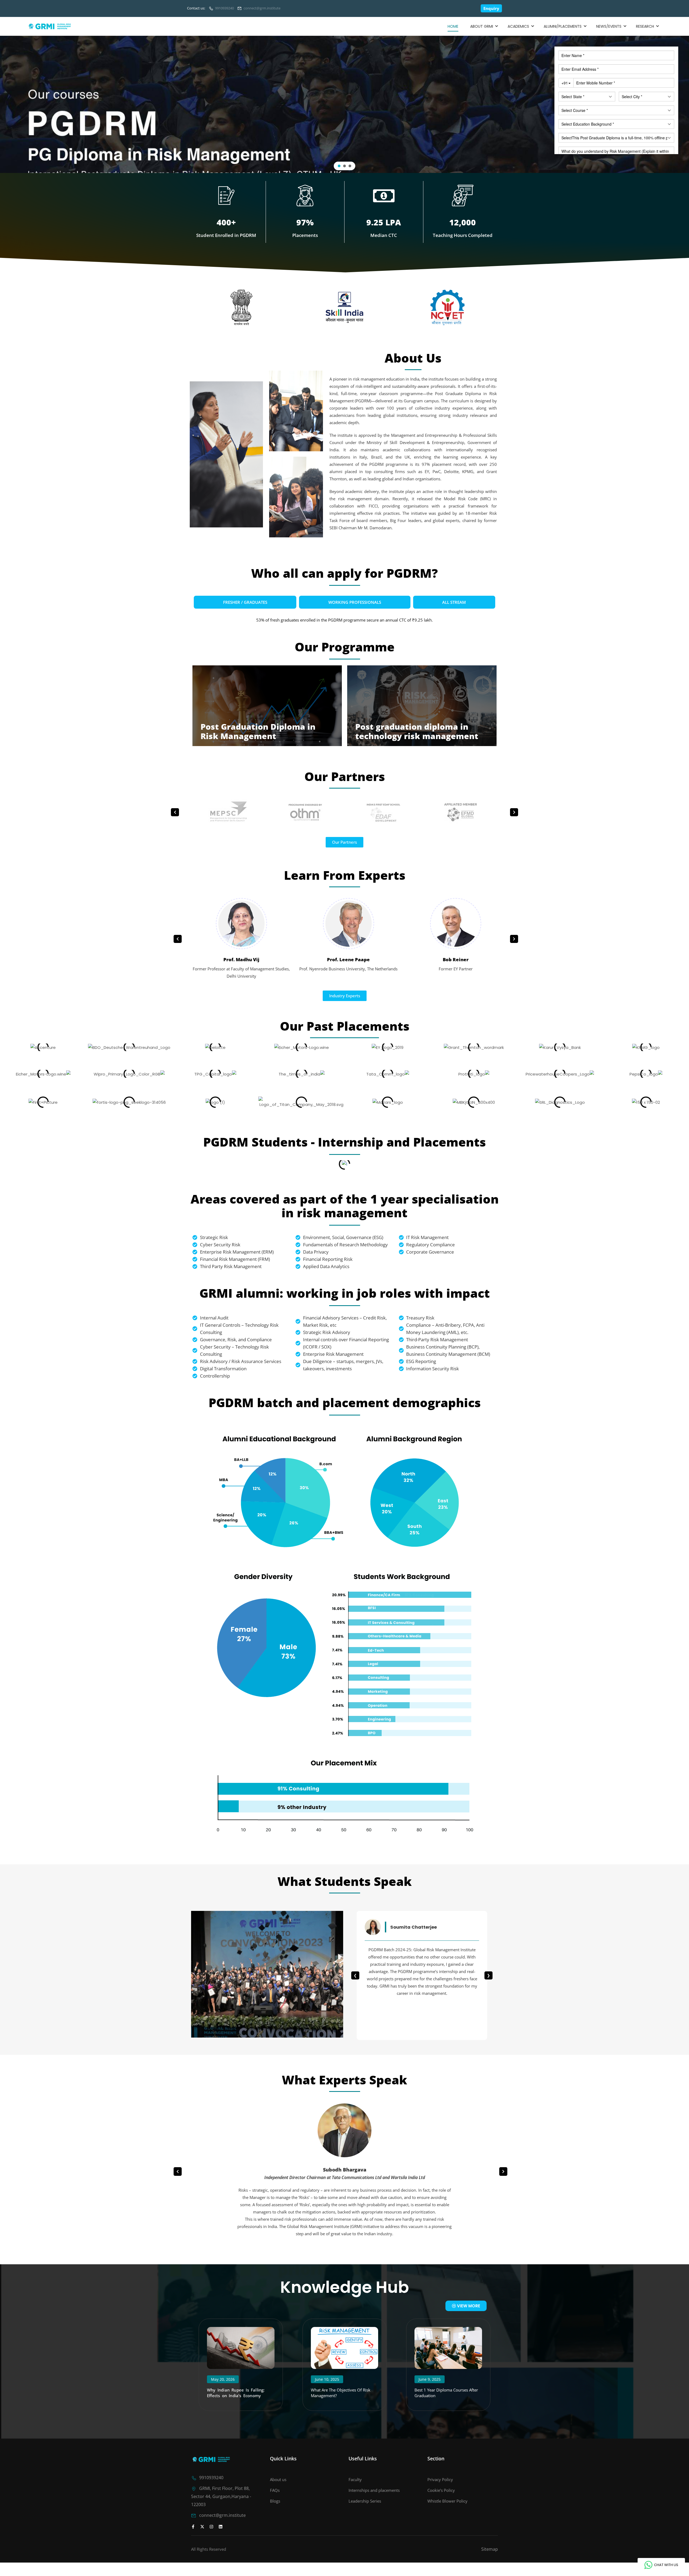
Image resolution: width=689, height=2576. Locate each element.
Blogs (275, 2501)
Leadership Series (365, 2501)
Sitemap (490, 2549)
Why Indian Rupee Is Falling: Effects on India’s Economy (236, 2393)
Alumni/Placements (563, 26)
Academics (518, 26)
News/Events (609, 26)
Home (453, 26)
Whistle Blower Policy (447, 2501)
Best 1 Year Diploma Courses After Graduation (446, 2393)
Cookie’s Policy (441, 2490)
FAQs (275, 2490)
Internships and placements (374, 2490)
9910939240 (224, 8)
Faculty (355, 2479)
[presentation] (175, 812)
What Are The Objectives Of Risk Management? (341, 2393)
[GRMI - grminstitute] (50, 26)
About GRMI (482, 26)
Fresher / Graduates (245, 602)
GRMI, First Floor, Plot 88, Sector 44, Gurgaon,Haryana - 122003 (221, 2496)
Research (645, 26)
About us (278, 2479)
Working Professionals (355, 602)
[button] (339, 166)
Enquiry (491, 8)
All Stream (454, 602)
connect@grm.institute (262, 8)
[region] (344, 104)
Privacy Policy (440, 2479)
